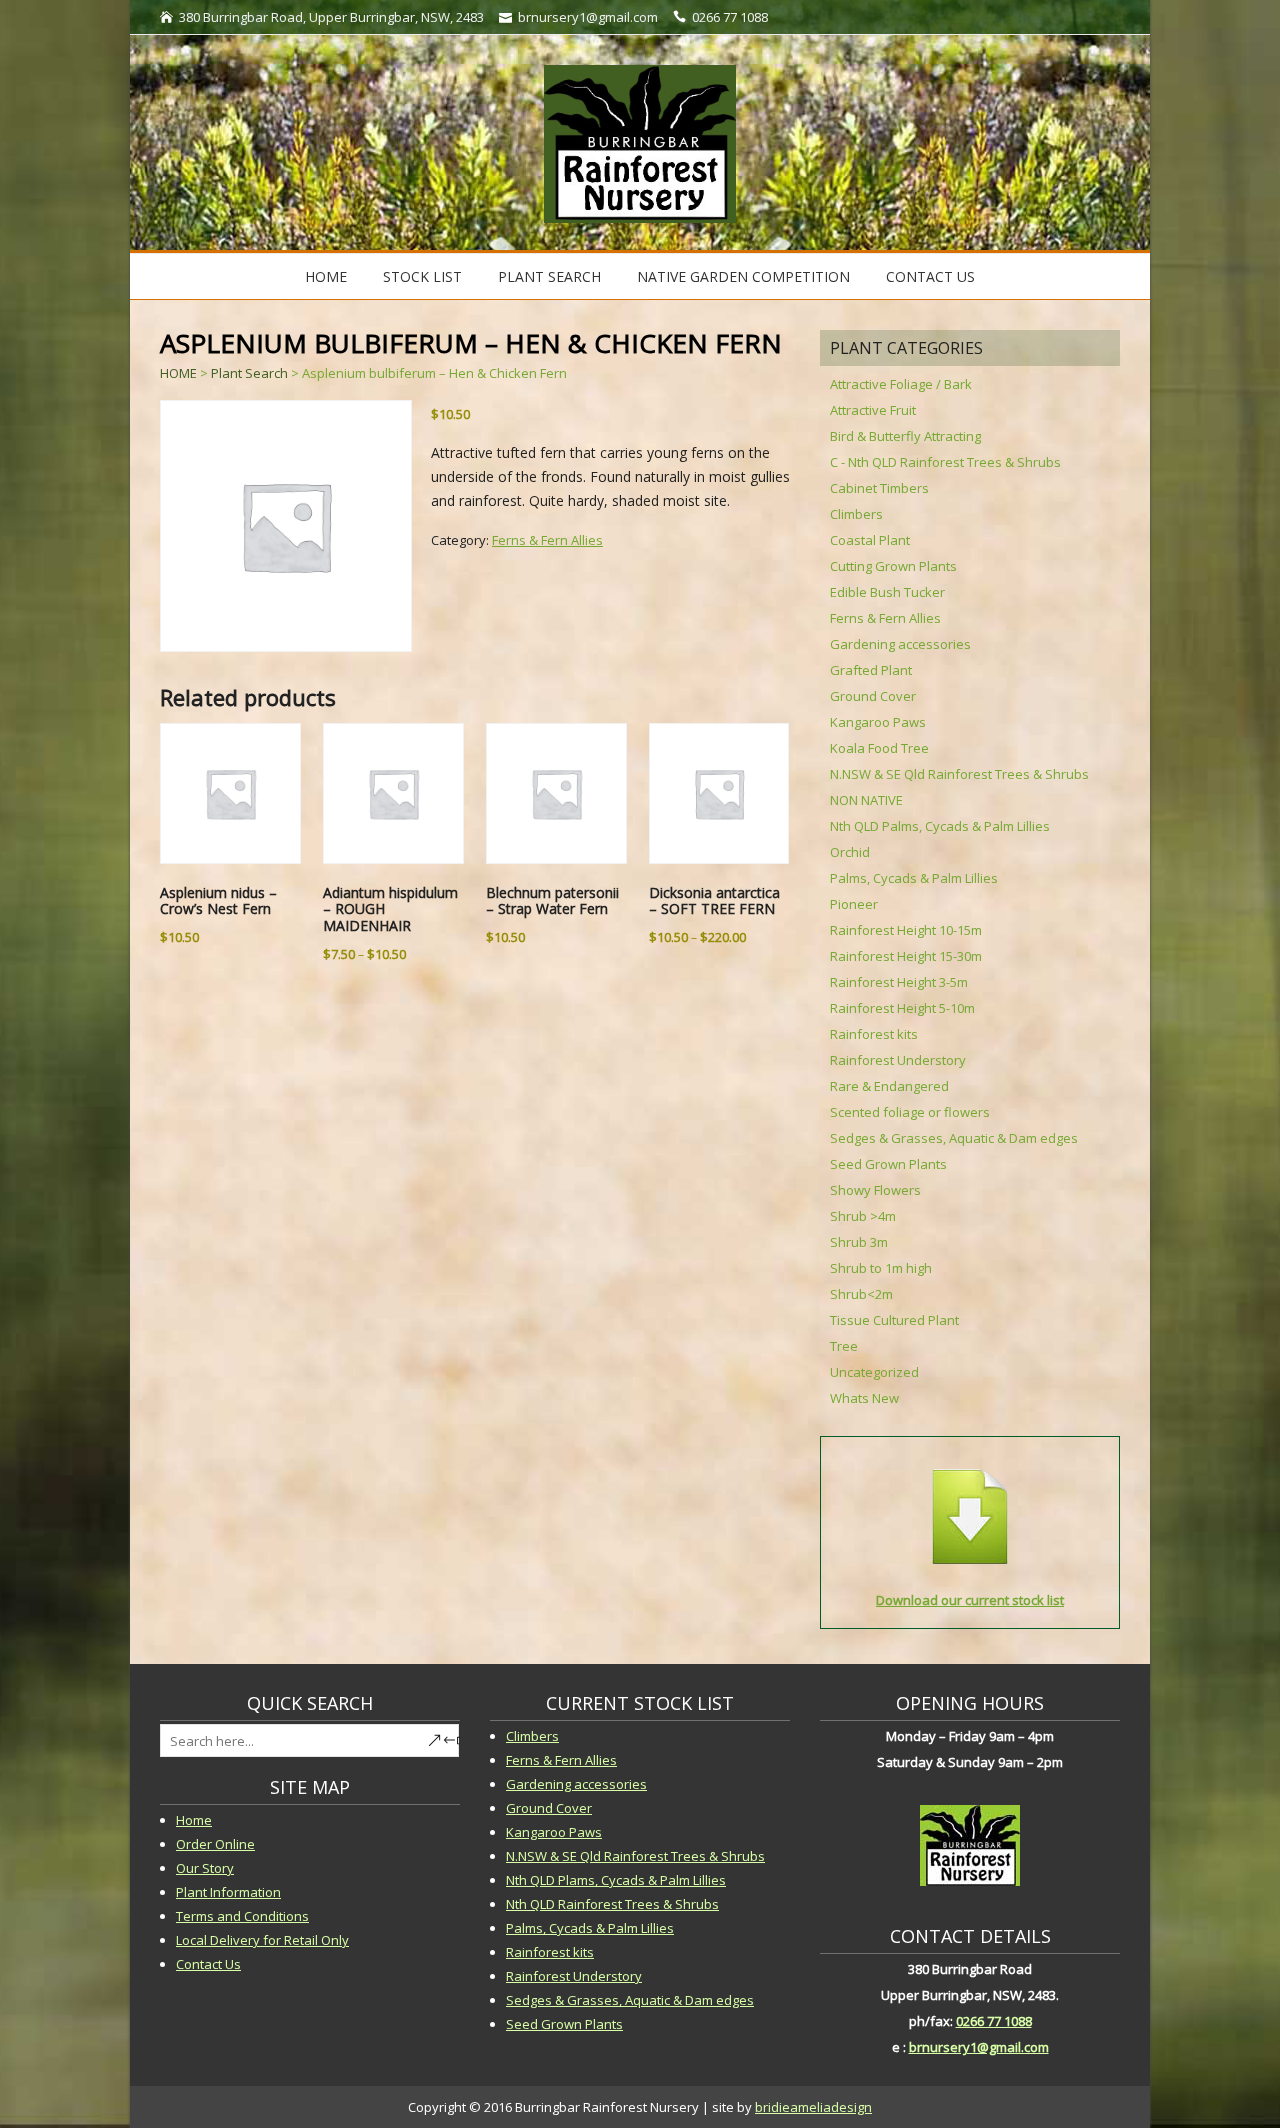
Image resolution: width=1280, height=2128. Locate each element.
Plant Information (228, 1892)
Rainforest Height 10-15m (906, 930)
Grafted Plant (871, 670)
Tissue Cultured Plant (894, 1320)
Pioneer (854, 904)
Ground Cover (873, 696)
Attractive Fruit (873, 410)
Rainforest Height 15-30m (906, 956)
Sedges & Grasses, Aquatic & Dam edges (954, 1138)
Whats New (864, 1398)
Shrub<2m (861, 1294)
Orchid (850, 852)
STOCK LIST (422, 276)
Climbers (856, 514)
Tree (844, 1346)
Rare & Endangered (889, 1086)
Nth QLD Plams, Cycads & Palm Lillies (616, 1880)
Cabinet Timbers (879, 488)
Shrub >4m (863, 1216)
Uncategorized (874, 1372)
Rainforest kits (874, 1034)
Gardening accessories (900, 644)
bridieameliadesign (813, 2107)
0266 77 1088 (994, 2021)
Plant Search (549, 276)
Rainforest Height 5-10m (902, 1008)
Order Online (215, 1844)
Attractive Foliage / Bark (901, 384)
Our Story (205, 1868)
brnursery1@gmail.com (979, 2047)
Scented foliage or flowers (910, 1112)
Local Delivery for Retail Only (262, 1940)
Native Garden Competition (743, 276)
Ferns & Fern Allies (547, 540)
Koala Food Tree (879, 748)
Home (326, 276)
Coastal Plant (870, 540)
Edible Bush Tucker (887, 592)
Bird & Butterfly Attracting (905, 436)
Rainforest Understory (898, 1060)
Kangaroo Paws (878, 722)
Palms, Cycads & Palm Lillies (914, 878)
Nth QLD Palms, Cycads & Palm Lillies (940, 826)
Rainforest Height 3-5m (899, 982)
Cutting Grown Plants (893, 566)
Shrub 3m (859, 1242)
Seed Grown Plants (888, 1164)
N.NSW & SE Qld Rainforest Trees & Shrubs (959, 774)
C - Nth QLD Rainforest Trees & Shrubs (945, 462)
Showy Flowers (875, 1190)
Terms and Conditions (242, 1916)
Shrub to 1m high (881, 1268)
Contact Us (930, 276)
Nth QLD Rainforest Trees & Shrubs (612, 1904)
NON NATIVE (866, 800)
